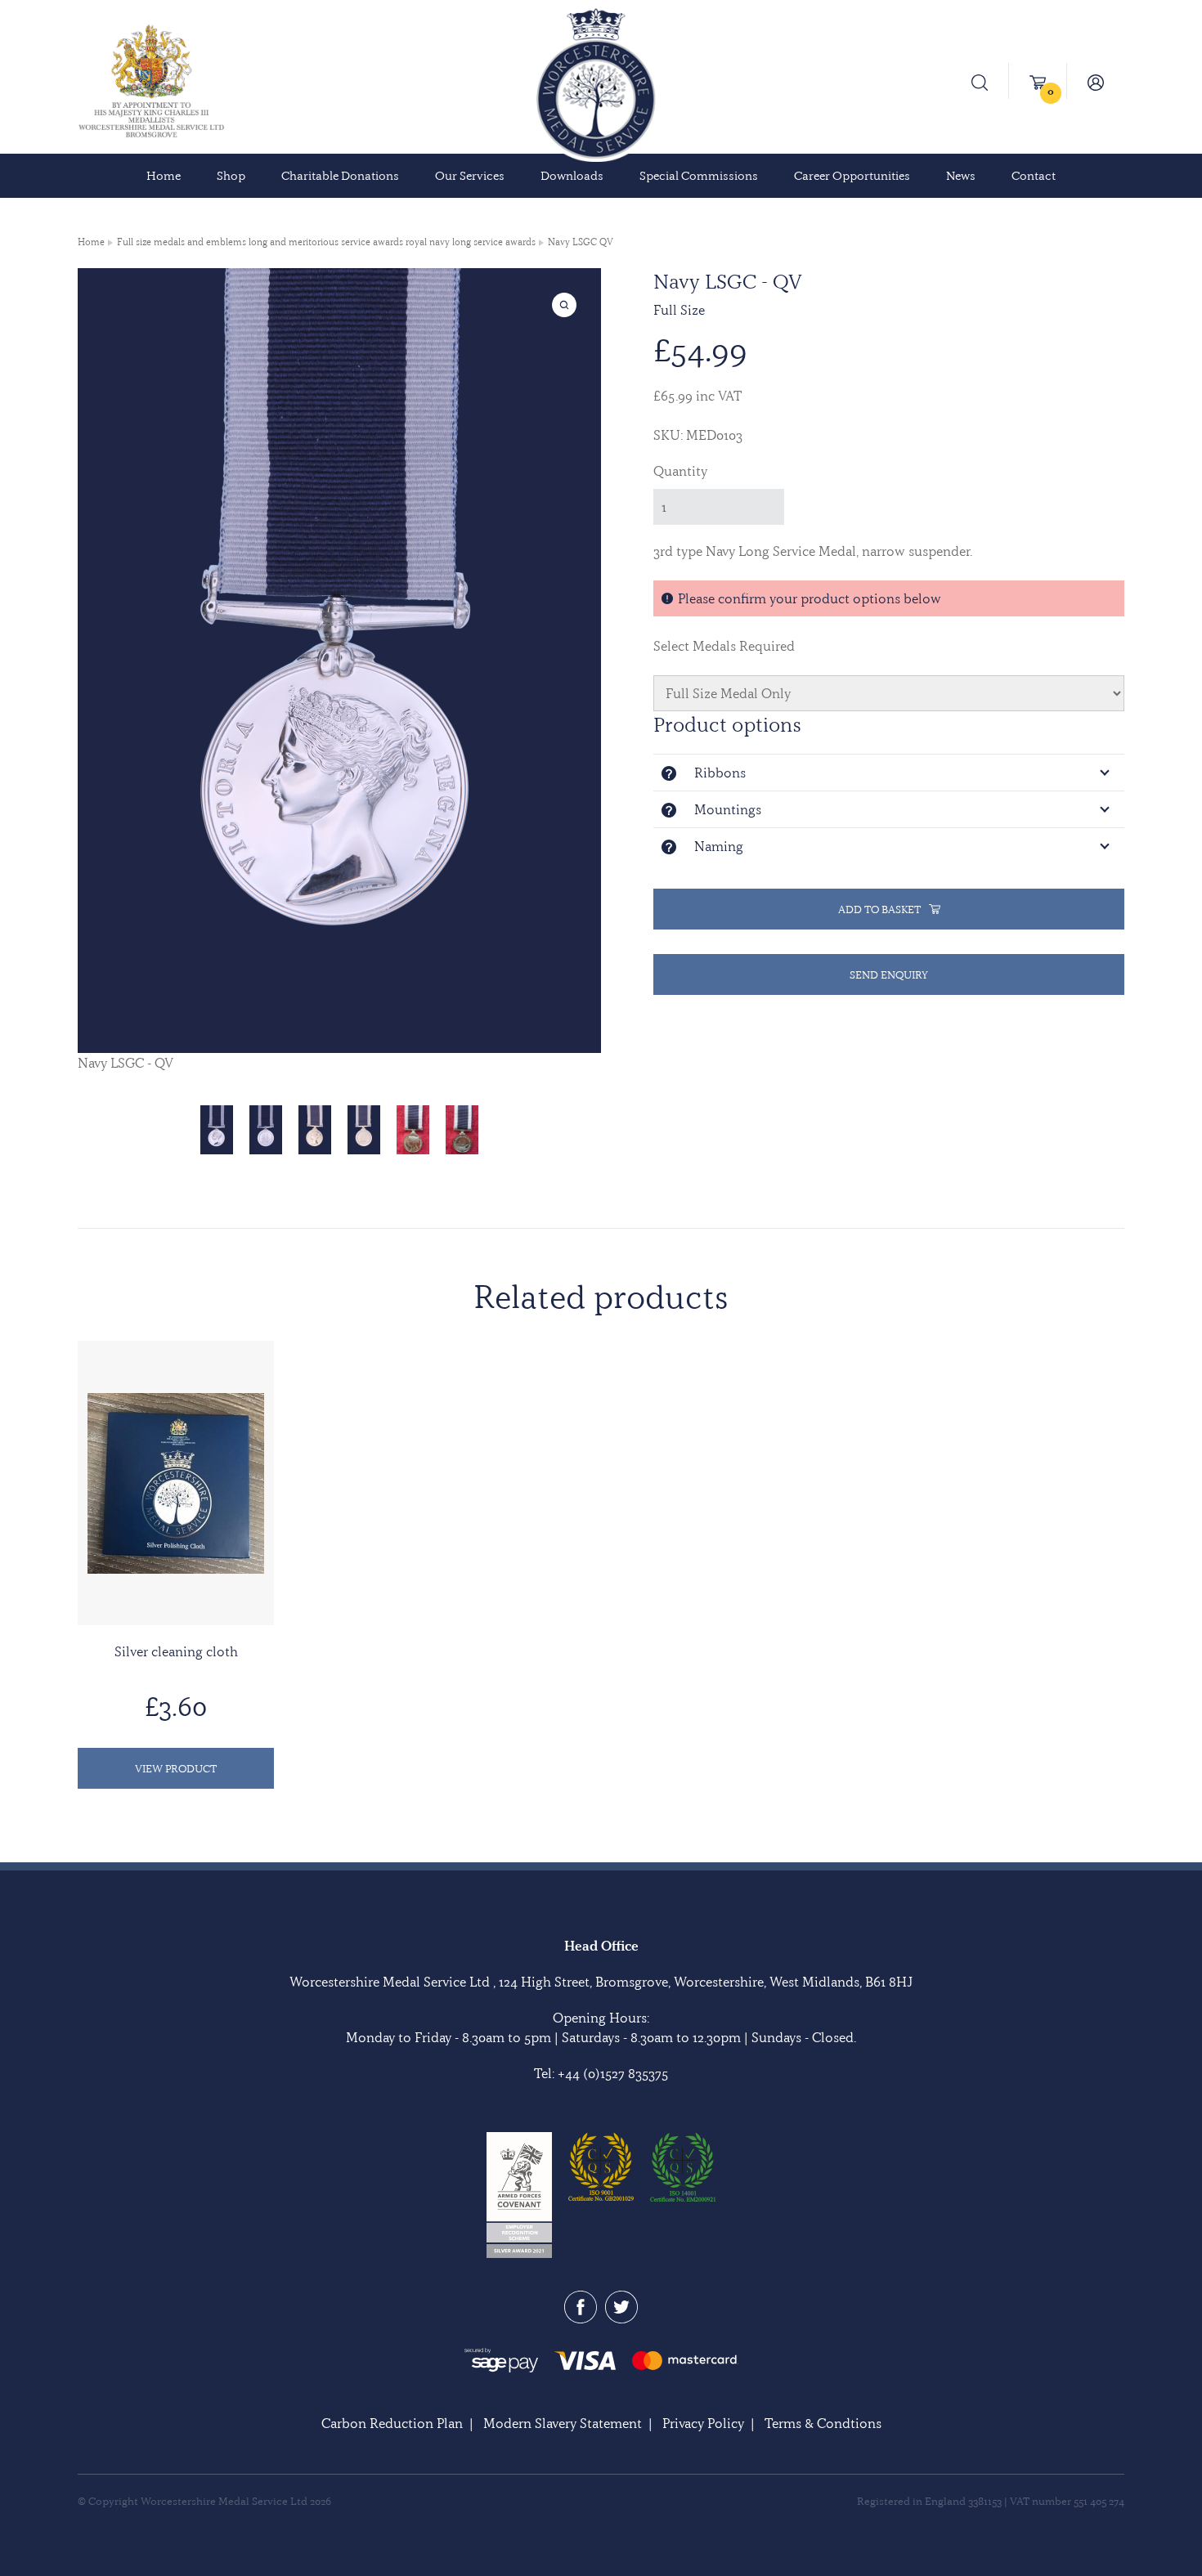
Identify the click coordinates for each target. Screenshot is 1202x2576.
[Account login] (1096, 81)
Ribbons (720, 773)
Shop (231, 176)
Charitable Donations (340, 176)
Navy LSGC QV (581, 242)
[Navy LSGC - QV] (413, 1130)
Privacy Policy (703, 2423)
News (961, 176)
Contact (1034, 176)
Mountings (728, 809)
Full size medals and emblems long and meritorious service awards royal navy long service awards (326, 242)
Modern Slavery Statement (563, 2423)
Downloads (572, 176)
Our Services (470, 176)
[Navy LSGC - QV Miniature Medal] (315, 1130)
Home (164, 176)
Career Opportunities (852, 176)
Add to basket (879, 909)
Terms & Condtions (823, 2423)
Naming (719, 846)
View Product (176, 1768)
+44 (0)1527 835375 (613, 2073)
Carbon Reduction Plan (392, 2423)
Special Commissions (699, 176)
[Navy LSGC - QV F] (217, 1130)
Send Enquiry (889, 974)
